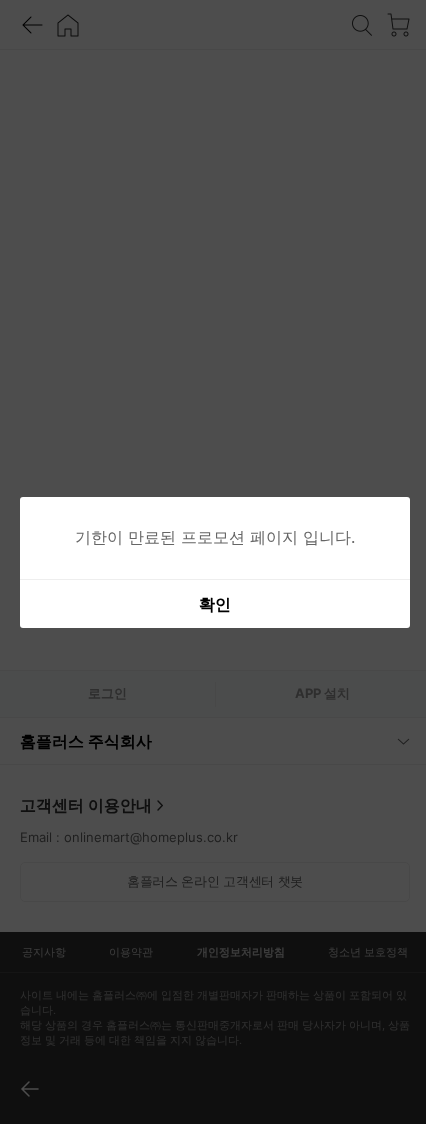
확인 (208, 604)
